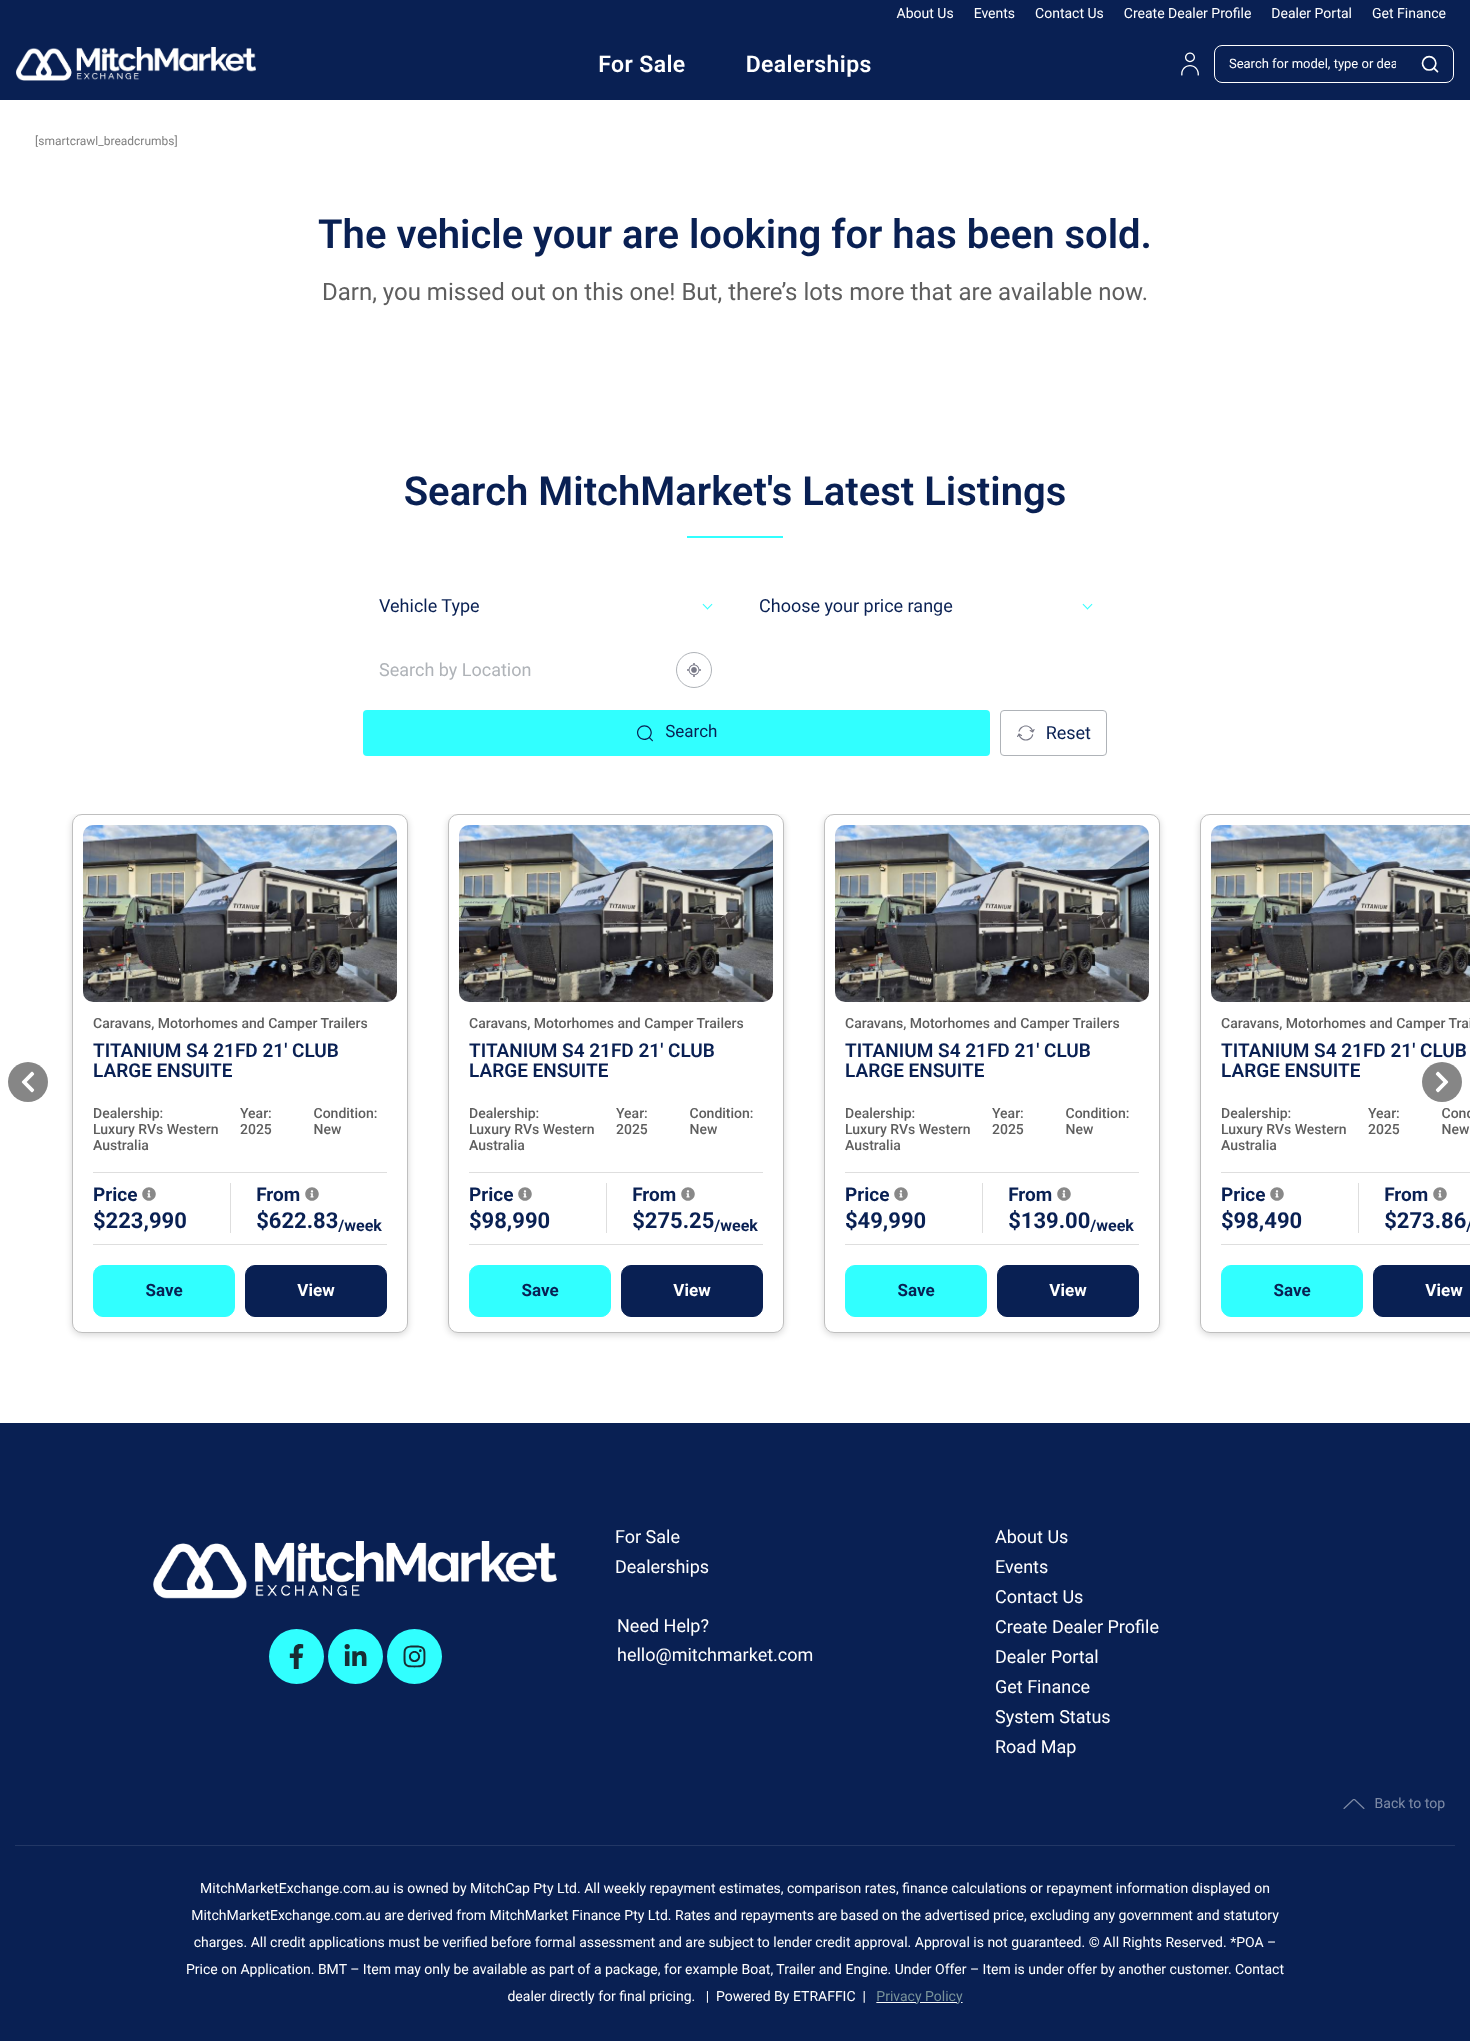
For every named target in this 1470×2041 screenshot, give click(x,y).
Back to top (1410, 1804)
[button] (164, 1291)
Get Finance (1409, 14)
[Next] (1442, 1082)
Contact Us (1069, 14)
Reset (1068, 733)
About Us (925, 14)
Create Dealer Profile (1188, 14)
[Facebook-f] (296, 1656)
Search (691, 732)
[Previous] (28, 1082)
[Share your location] (694, 670)
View (315, 1291)
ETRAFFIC (828, 1997)
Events (994, 14)
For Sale (647, 1537)
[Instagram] (414, 1656)
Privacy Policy (919, 1997)
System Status (1053, 1717)
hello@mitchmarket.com (715, 1655)
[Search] (1431, 64)
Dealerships (662, 1567)
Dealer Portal (1311, 14)
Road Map (1035, 1747)
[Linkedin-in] (355, 1656)
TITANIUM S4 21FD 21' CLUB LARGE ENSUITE (216, 1060)
